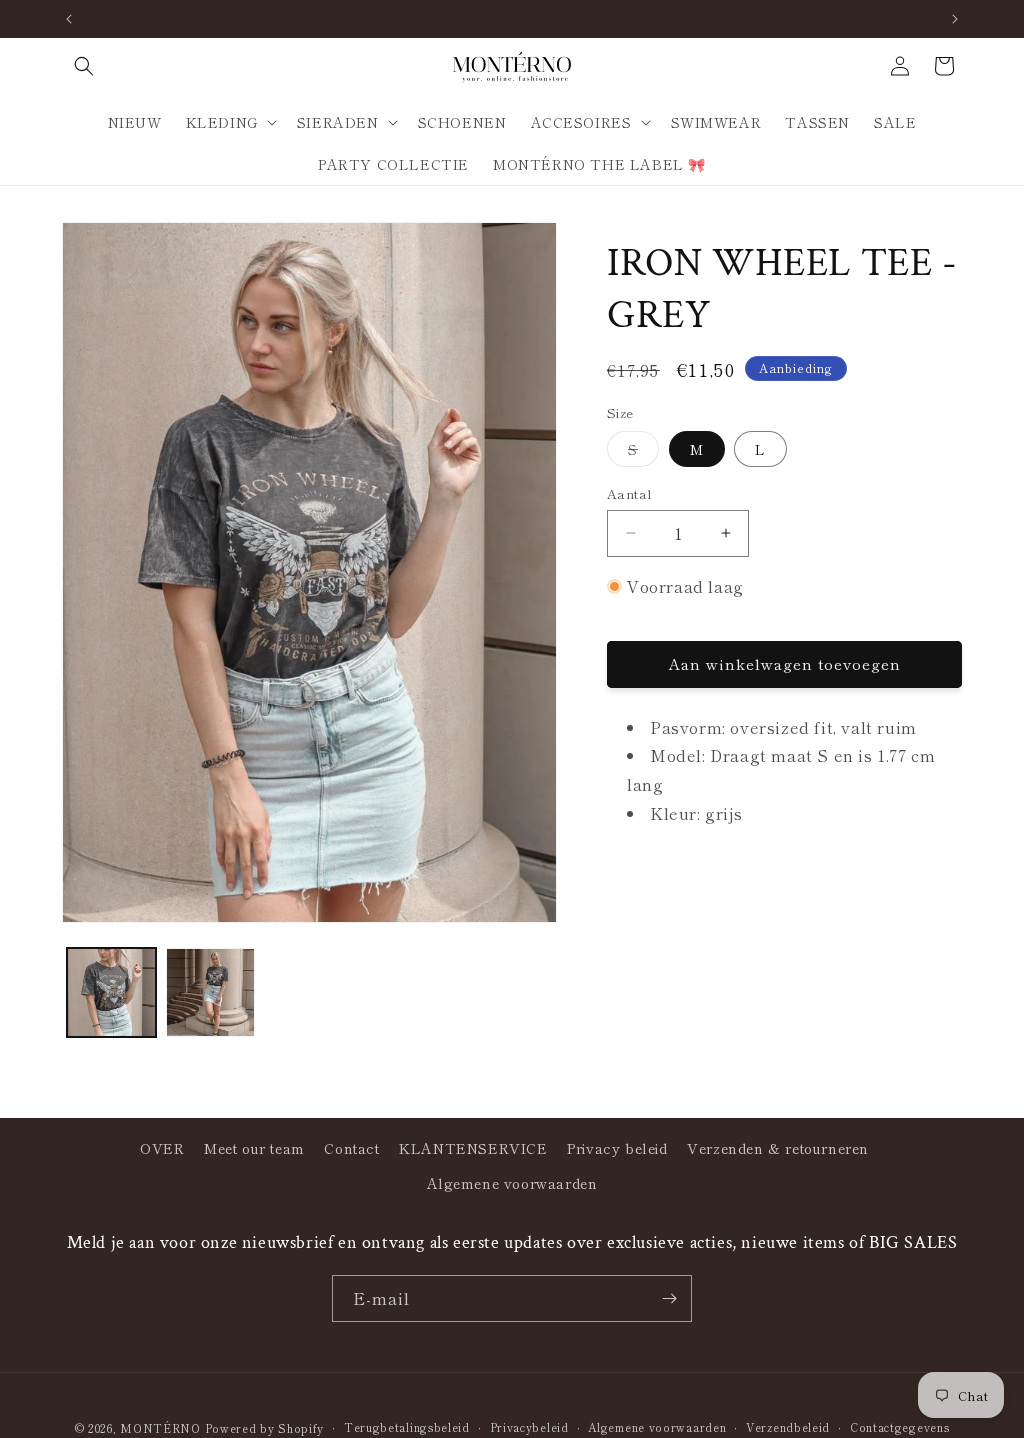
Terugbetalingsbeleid (407, 1427)
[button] (84, 66)
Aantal (629, 493)
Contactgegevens (900, 1427)
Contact (351, 1148)
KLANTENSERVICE (473, 1148)
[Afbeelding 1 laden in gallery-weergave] (111, 992)
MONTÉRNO (160, 1428)
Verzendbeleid (788, 1427)
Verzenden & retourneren (778, 1148)
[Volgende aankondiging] (955, 19)
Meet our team (254, 1148)
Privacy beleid (617, 1148)
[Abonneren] (669, 1298)
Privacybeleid (529, 1427)
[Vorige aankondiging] (69, 19)
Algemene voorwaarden (512, 1183)
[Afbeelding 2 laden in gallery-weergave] (210, 992)
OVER (162, 1148)
